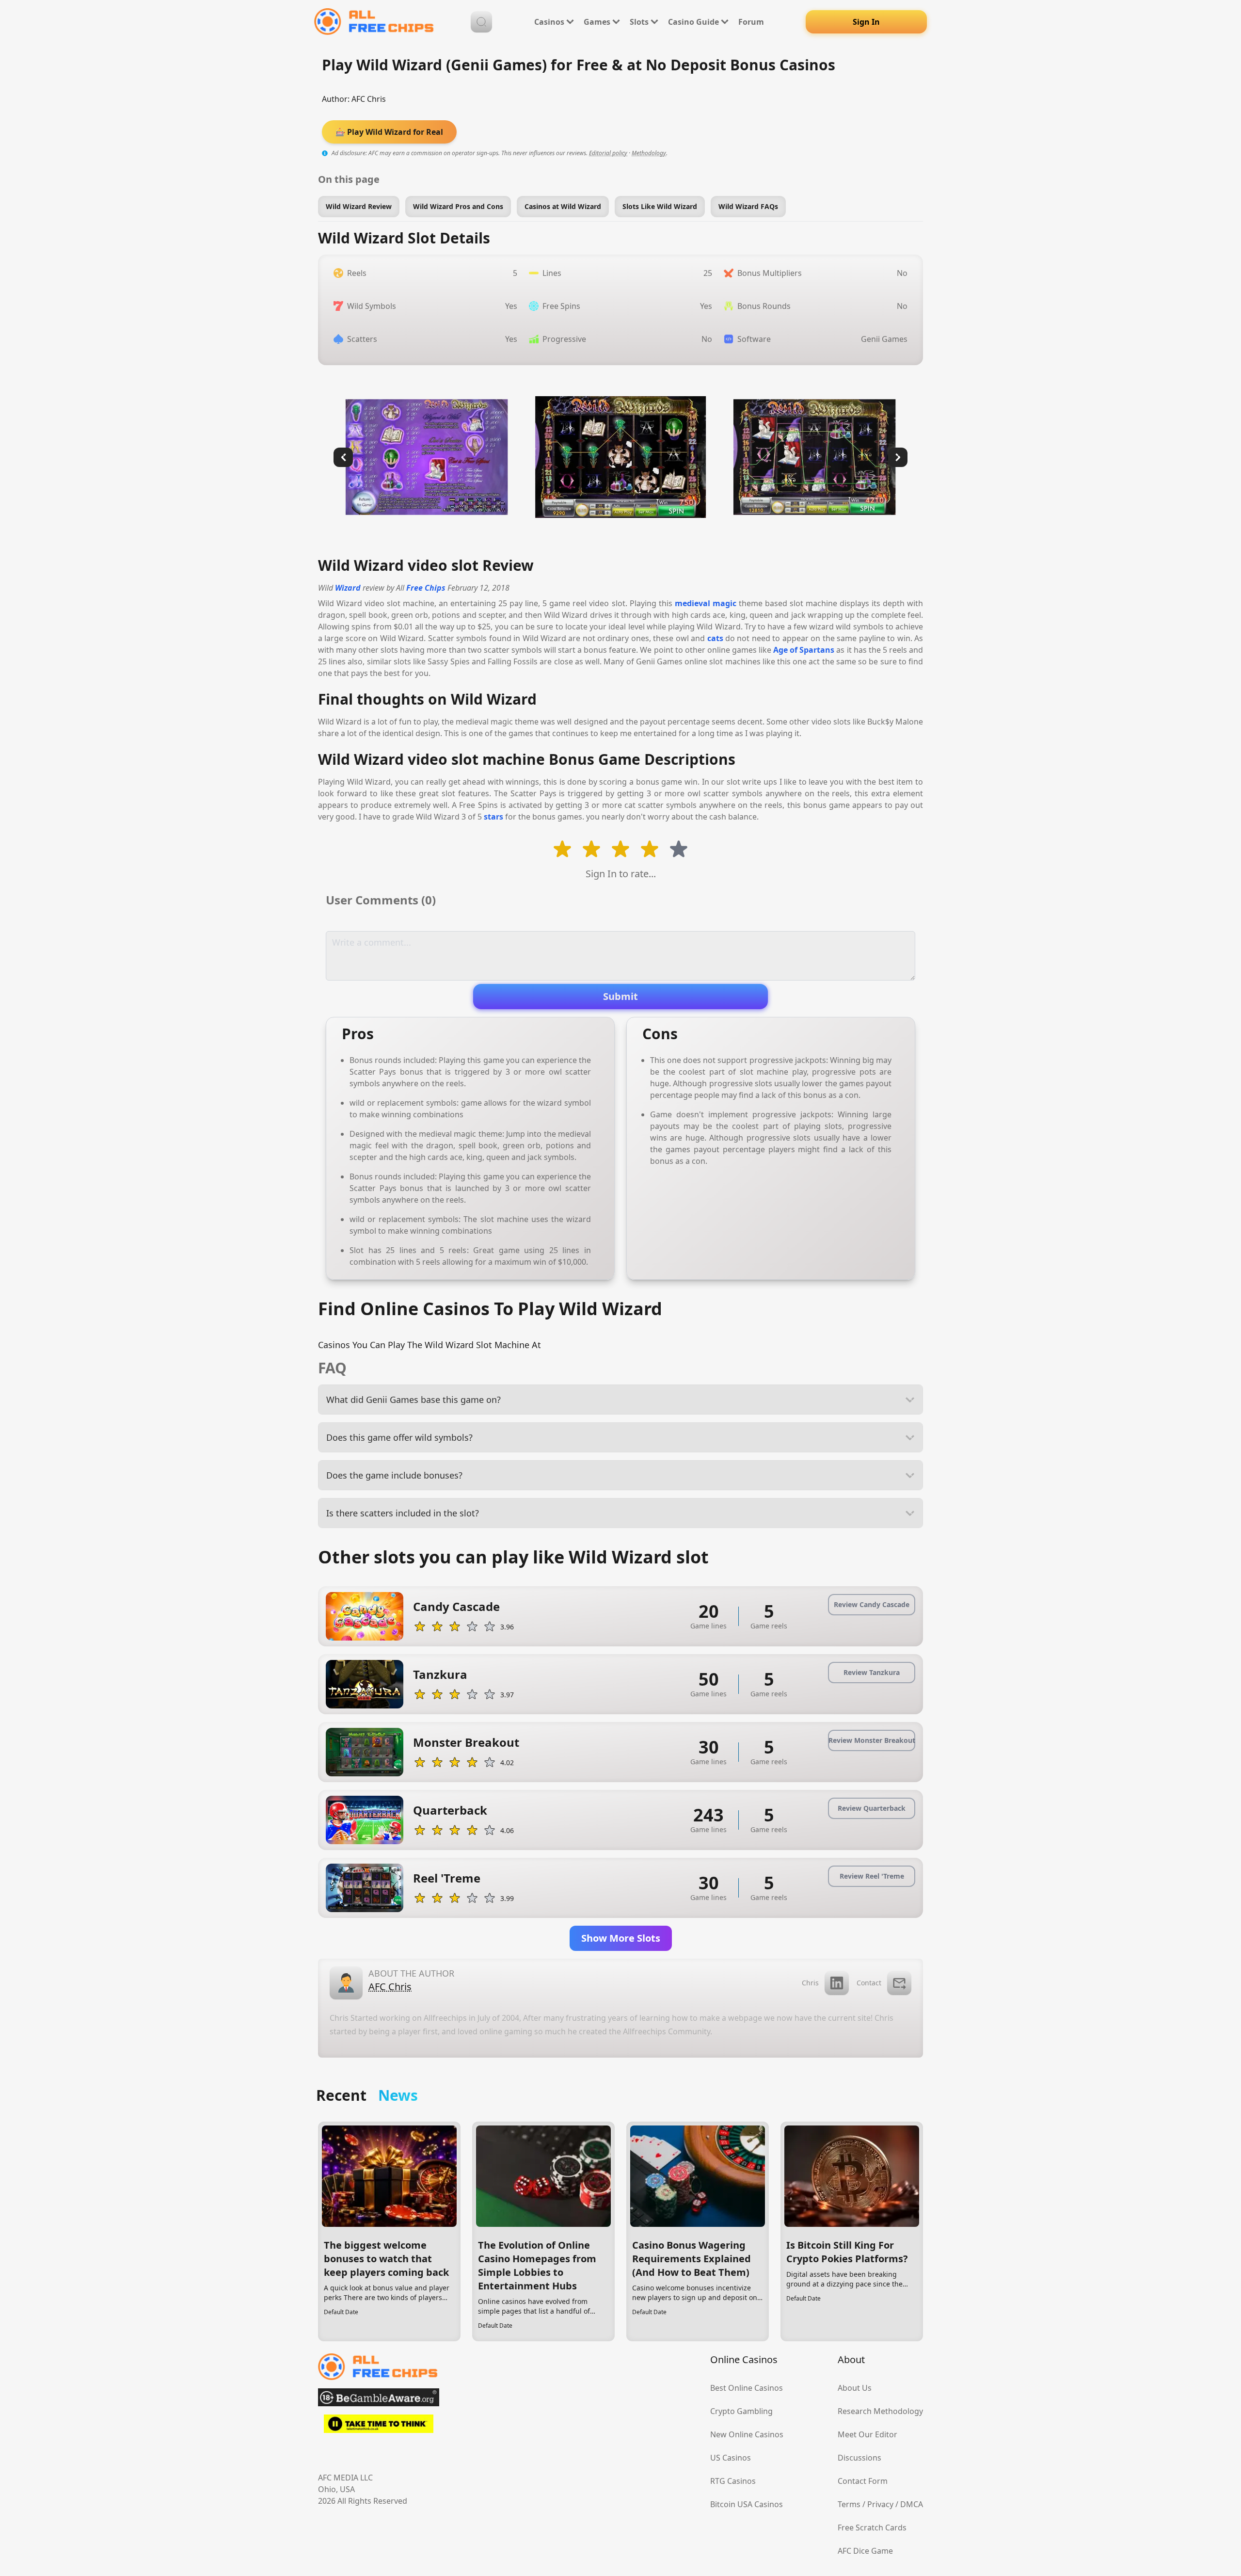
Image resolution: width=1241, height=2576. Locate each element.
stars (493, 817)
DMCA (912, 2504)
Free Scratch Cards (872, 2528)
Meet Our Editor (867, 2434)
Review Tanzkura (872, 1672)
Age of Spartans (804, 650)
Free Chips (426, 588)
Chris (810, 1983)
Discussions (859, 2458)
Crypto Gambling (741, 2411)
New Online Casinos (747, 2434)
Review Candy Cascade (872, 1604)
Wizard (348, 588)
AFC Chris (369, 99)
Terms (849, 2504)
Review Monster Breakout (872, 1740)
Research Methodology (880, 2411)
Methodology (649, 153)
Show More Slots (621, 1938)
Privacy (880, 2504)
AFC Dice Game (865, 2551)
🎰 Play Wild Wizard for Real (389, 132)
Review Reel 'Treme (872, 1876)
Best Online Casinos (747, 2388)
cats (715, 638)
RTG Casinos (733, 2481)
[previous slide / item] (343, 457)
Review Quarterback (872, 1808)
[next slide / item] (898, 457)
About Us (855, 2388)
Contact (869, 1983)
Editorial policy (608, 153)
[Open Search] (481, 22)
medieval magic (706, 603)
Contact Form (863, 2481)
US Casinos (731, 2458)
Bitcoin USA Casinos (747, 2504)
